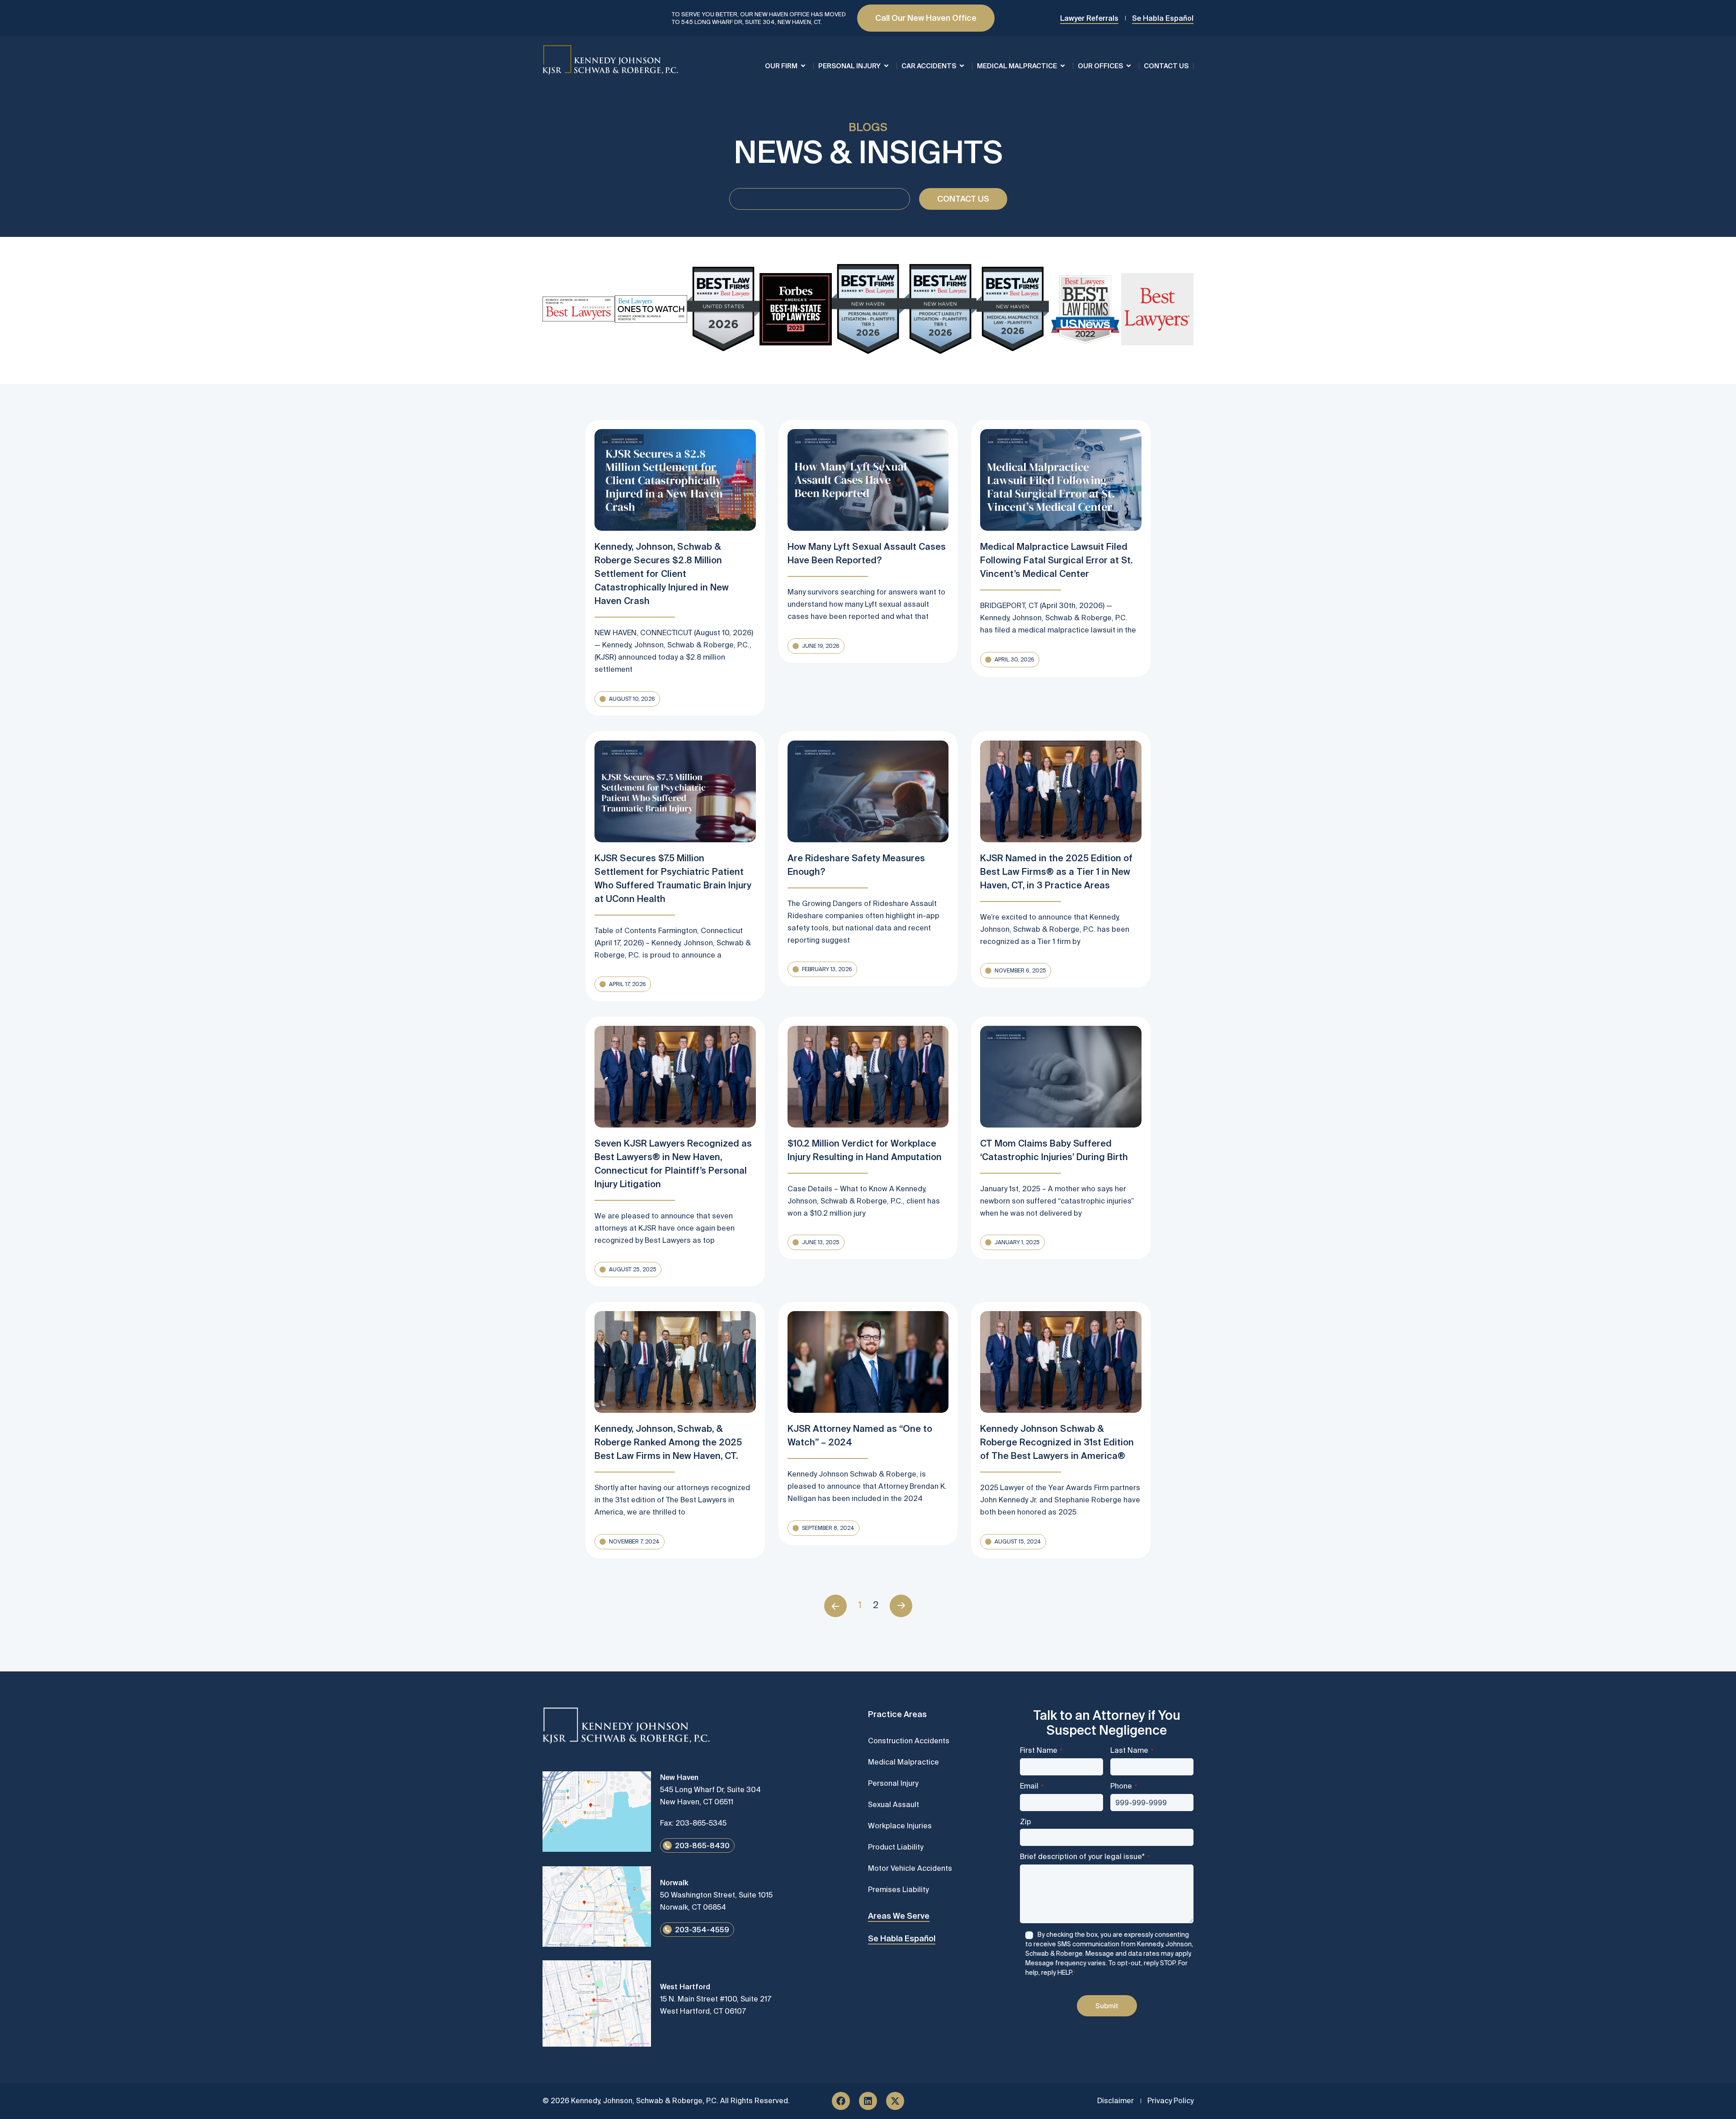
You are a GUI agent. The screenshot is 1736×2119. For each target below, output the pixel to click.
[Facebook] (841, 2101)
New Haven (679, 1777)
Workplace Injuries (900, 1826)
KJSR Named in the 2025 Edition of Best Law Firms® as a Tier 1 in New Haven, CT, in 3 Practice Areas (1056, 871)
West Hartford (685, 1987)
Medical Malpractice (1017, 66)
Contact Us (1166, 66)
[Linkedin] (868, 2101)
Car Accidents (929, 66)
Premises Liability (898, 1889)
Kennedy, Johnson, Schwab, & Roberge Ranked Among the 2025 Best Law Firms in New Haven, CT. (668, 1442)
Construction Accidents (909, 1741)
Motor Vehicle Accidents (910, 1868)
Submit (1107, 2006)
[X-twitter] (895, 2101)
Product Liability (896, 1847)
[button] (627, 699)
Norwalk (674, 1883)
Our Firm (781, 66)
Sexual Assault (894, 1804)
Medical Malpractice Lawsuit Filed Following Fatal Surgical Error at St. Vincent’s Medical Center (1056, 560)
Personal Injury (849, 66)
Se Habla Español (902, 1938)
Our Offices (1100, 66)
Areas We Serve (899, 1916)
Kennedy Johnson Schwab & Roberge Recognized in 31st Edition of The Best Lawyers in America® (1057, 1442)
